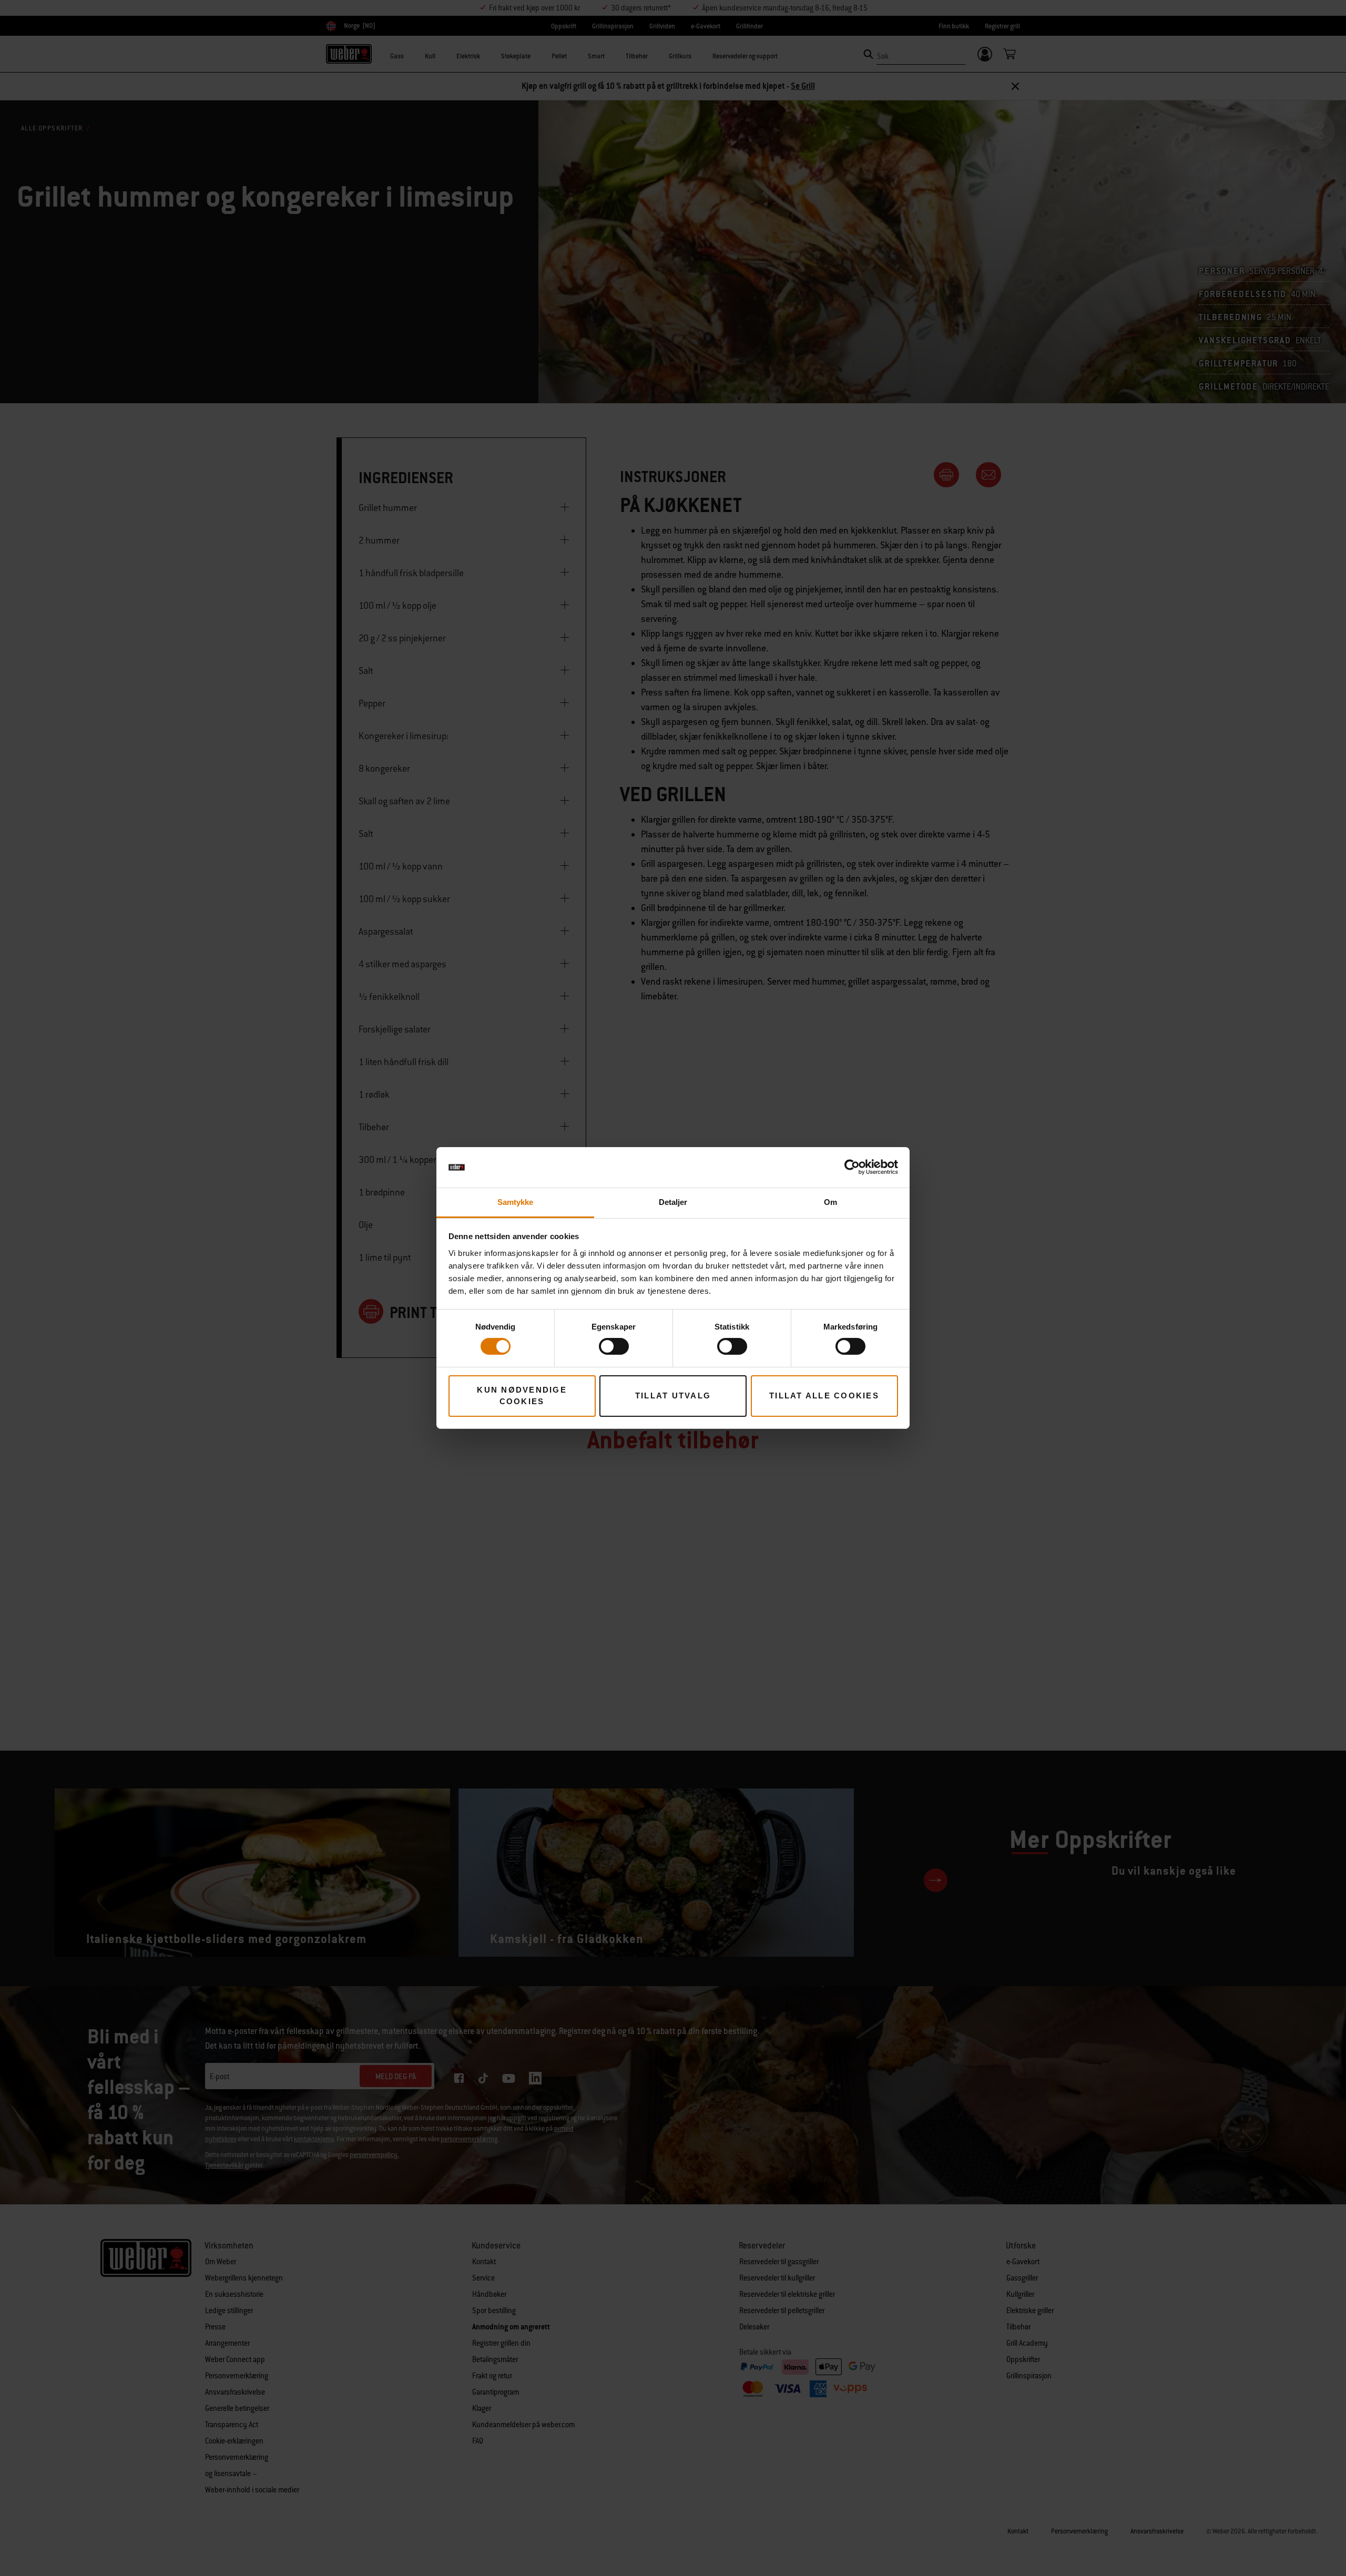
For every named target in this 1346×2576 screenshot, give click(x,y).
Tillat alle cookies (824, 1396)
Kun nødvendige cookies (522, 1396)
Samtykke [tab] (516, 1202)
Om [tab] (830, 1202)
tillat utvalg (673, 1396)
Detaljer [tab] (673, 1202)
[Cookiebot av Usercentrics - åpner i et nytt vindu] (852, 1167)
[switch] (614, 1346)
